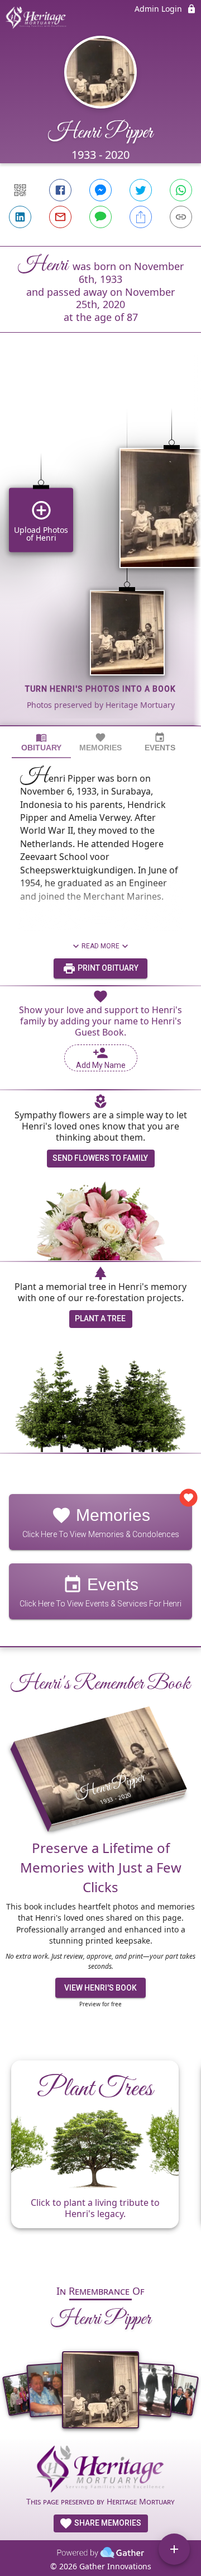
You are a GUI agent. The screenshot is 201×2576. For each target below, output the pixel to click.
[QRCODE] (20, 190)
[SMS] (100, 217)
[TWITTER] (141, 190)
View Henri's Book (100, 1988)
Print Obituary (107, 968)
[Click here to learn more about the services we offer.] (100, 2471)
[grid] (100, 548)
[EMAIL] (60, 217)
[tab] (41, 742)
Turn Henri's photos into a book (100, 689)
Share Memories (107, 2523)
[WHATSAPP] (181, 190)
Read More (100, 946)
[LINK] (181, 217)
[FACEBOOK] (60, 190)
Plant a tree (100, 1318)
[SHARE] (141, 217)
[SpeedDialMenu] (174, 2549)
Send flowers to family (100, 1158)
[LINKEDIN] (20, 217)
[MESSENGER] (100, 190)
